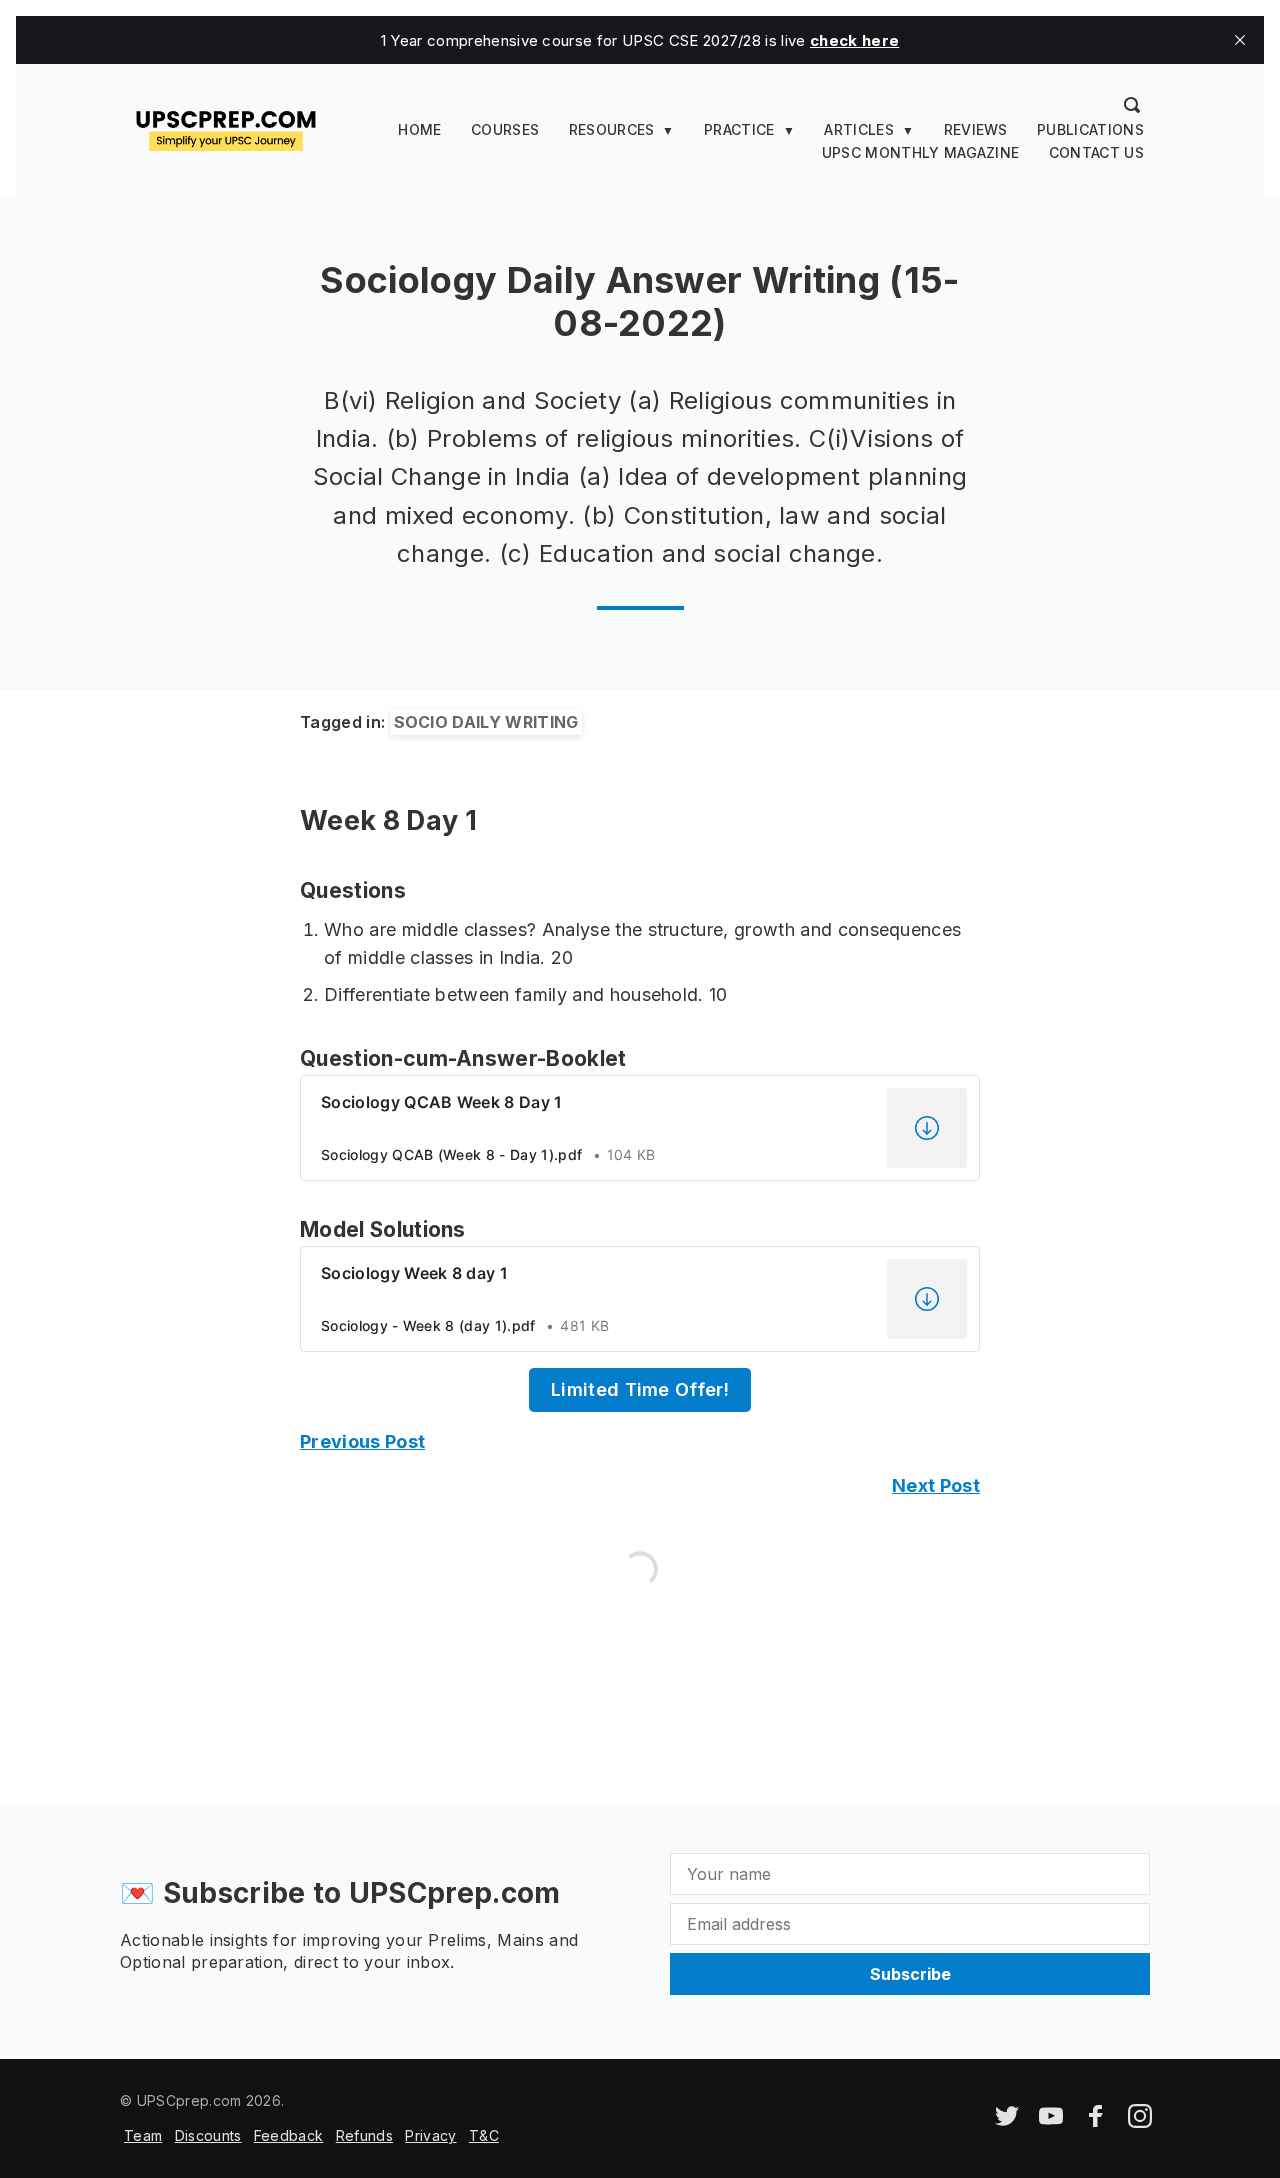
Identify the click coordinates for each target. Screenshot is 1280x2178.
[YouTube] (1051, 2122)
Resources (612, 129)
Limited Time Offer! (640, 1389)
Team (143, 2135)
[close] (1240, 40)
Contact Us (1096, 152)
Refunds (364, 2135)
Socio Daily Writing (486, 722)
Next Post (936, 1485)
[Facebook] (1096, 2122)
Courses (505, 129)
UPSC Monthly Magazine (921, 152)
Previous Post (362, 1441)
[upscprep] (226, 128)
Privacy (430, 2135)
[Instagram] (1140, 2122)
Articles (859, 129)
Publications (1090, 129)
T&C (484, 2135)
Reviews (976, 129)
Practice (739, 129)
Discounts (208, 2135)
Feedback (289, 2135)
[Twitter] (1007, 2122)
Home (419, 129)
